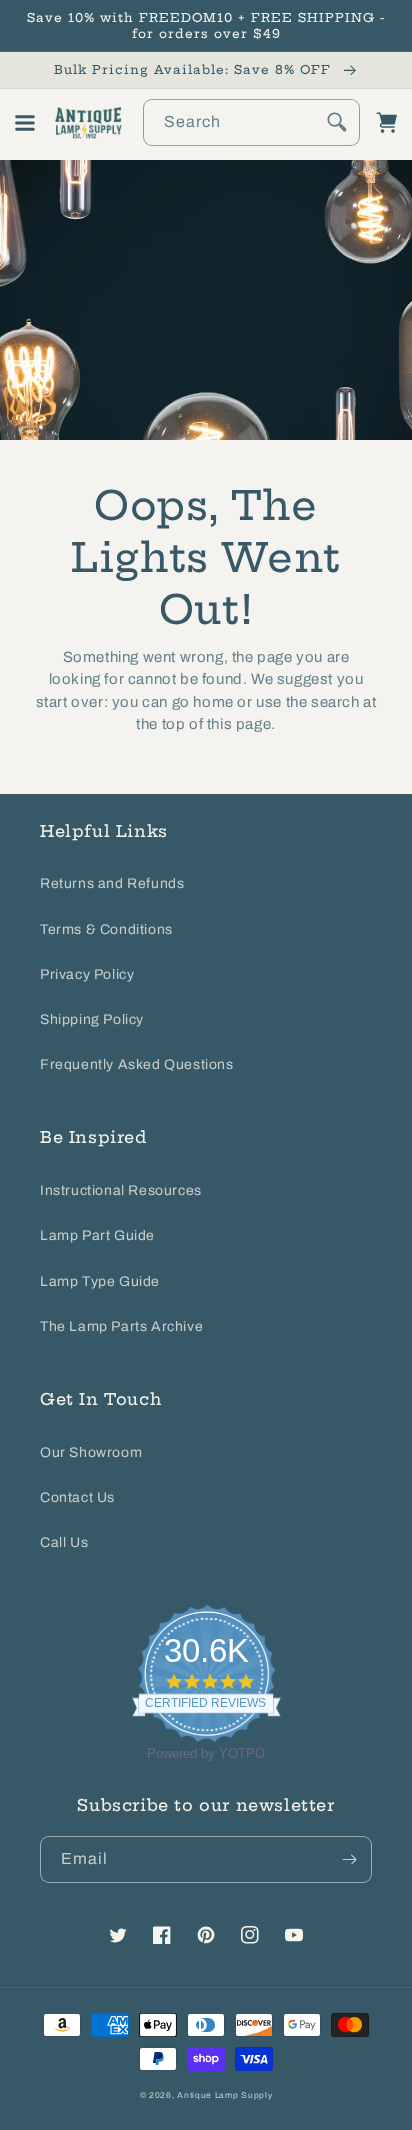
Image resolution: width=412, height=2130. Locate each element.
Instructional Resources (121, 1190)
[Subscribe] (349, 1859)
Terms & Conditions (106, 929)
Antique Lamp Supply (224, 2095)
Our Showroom (91, 1452)
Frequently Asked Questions (137, 1064)
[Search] (337, 122)
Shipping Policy (92, 1019)
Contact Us (77, 1497)
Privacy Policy (87, 974)
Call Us (64, 1542)
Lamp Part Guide (97, 1235)
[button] (25, 123)
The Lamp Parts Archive (121, 1326)
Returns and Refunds (112, 883)
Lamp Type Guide (100, 1281)
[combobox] (251, 122)
